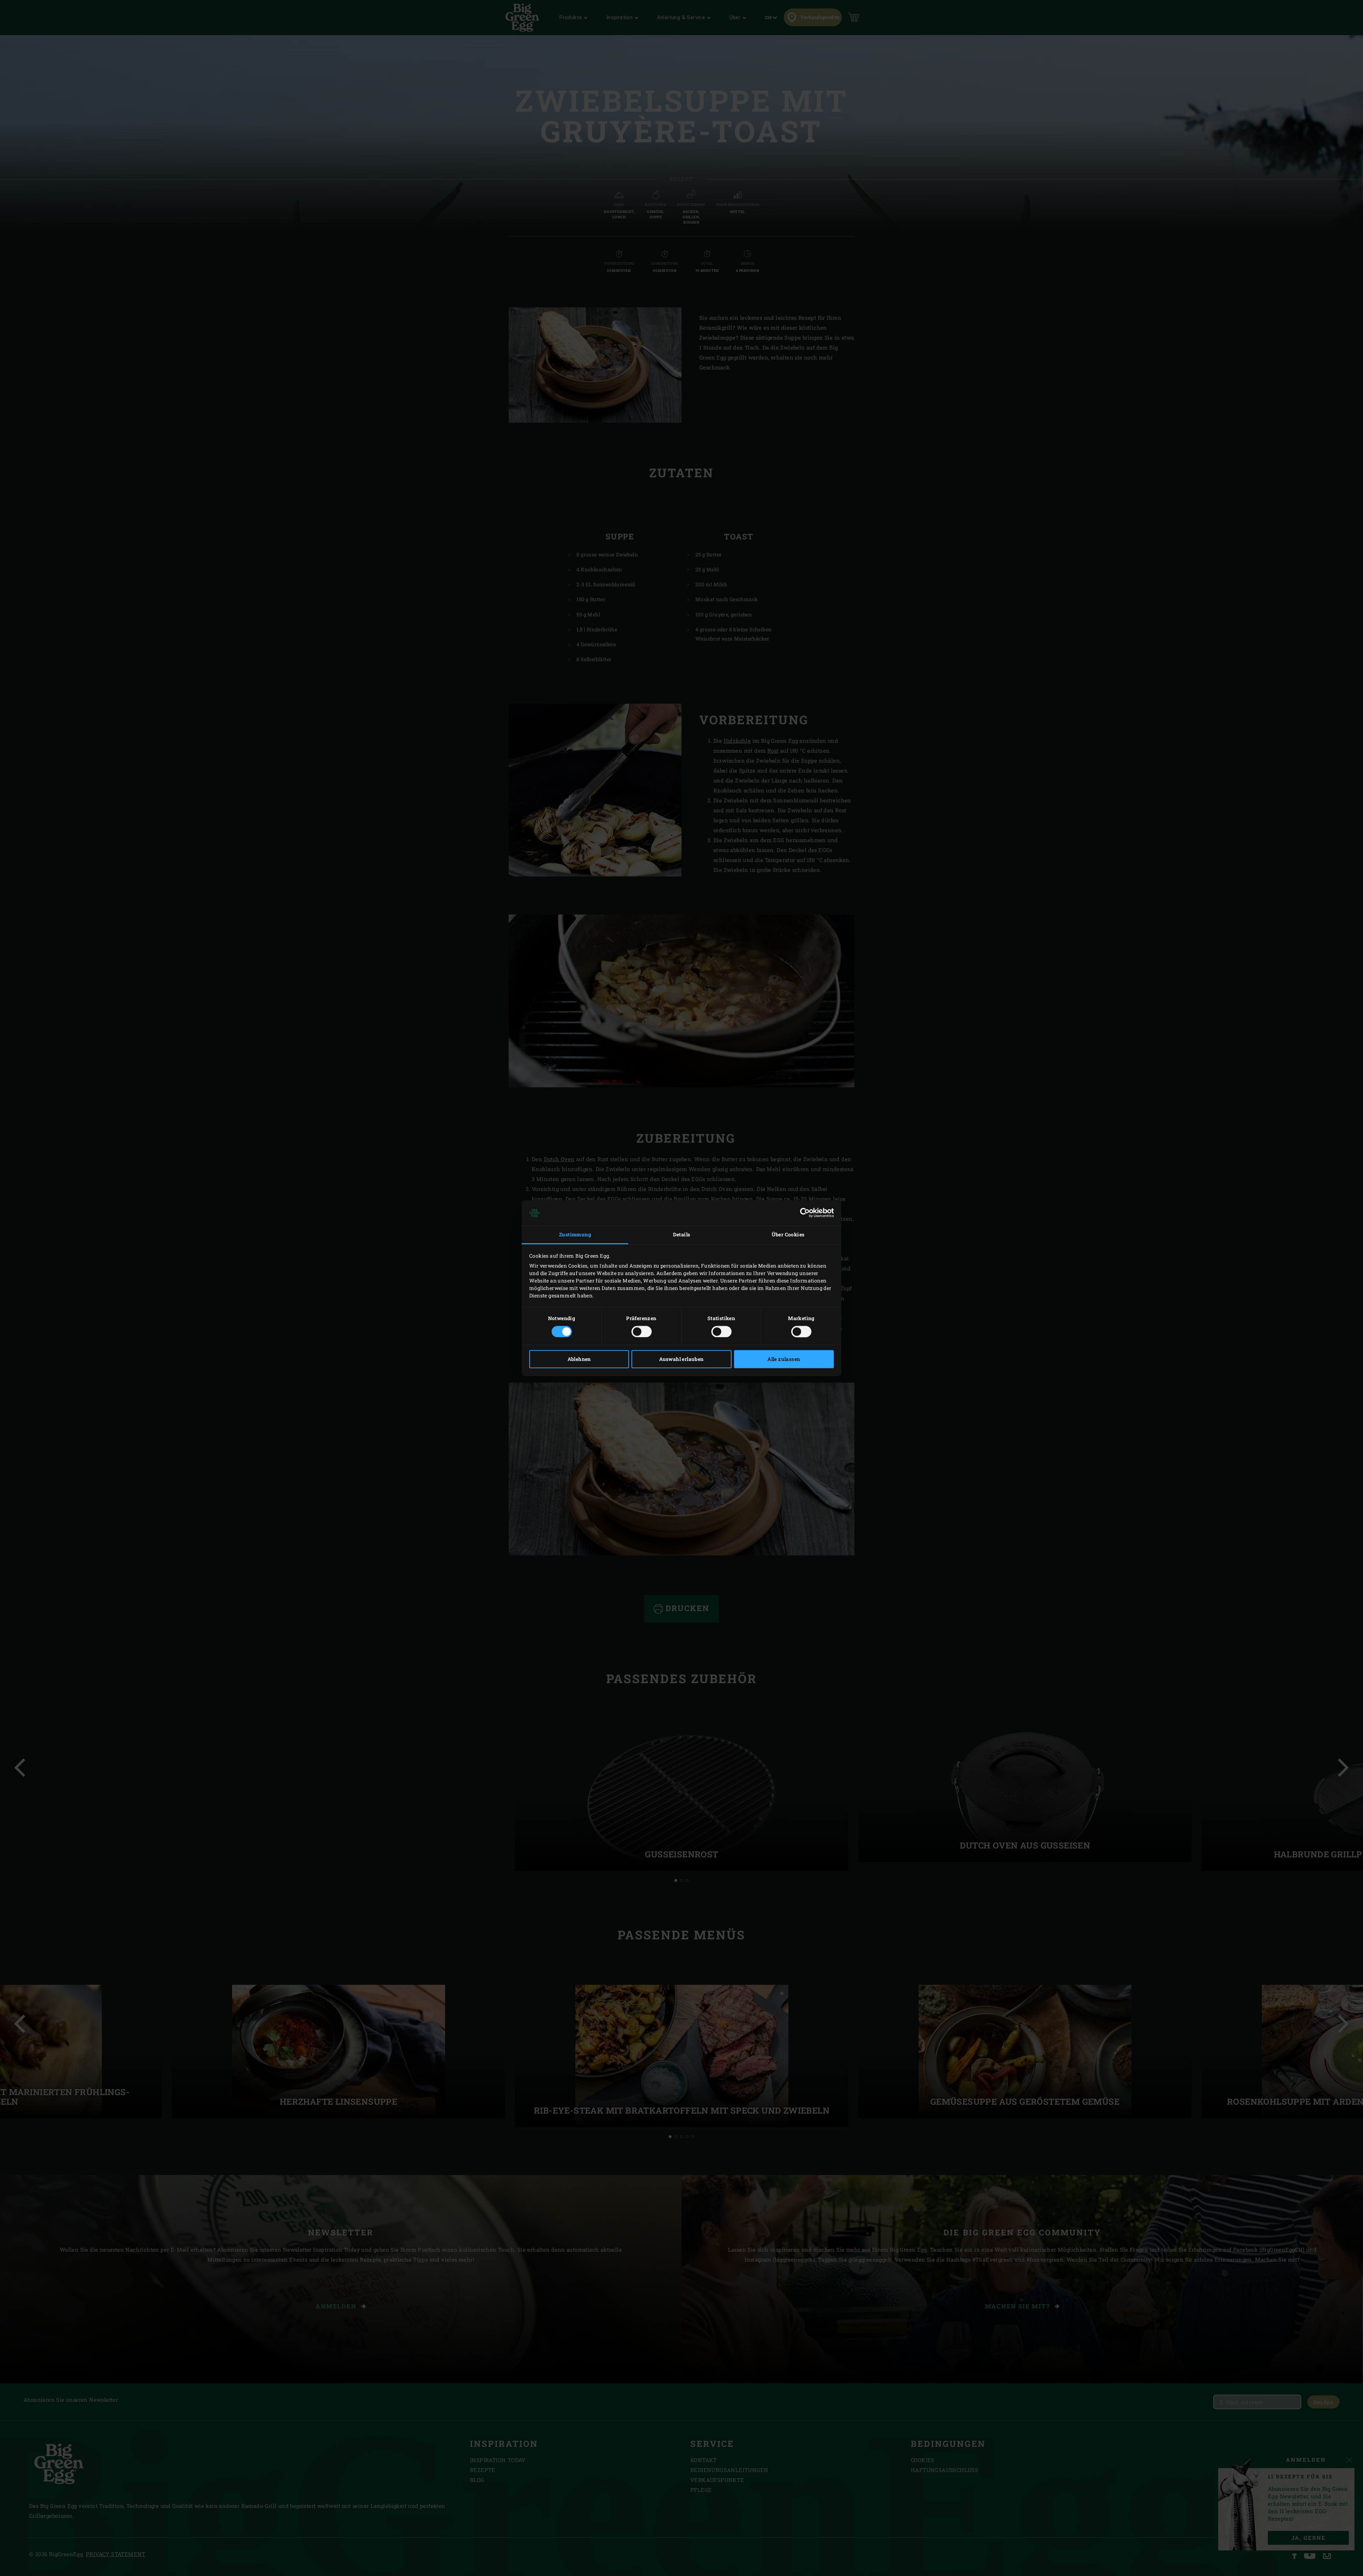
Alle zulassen (784, 1359)
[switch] (642, 1331)
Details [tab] (682, 1235)
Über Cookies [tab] (788, 1235)
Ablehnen (579, 1359)
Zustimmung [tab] (575, 1235)
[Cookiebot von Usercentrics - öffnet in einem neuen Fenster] (803, 1213)
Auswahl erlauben (681, 1359)
